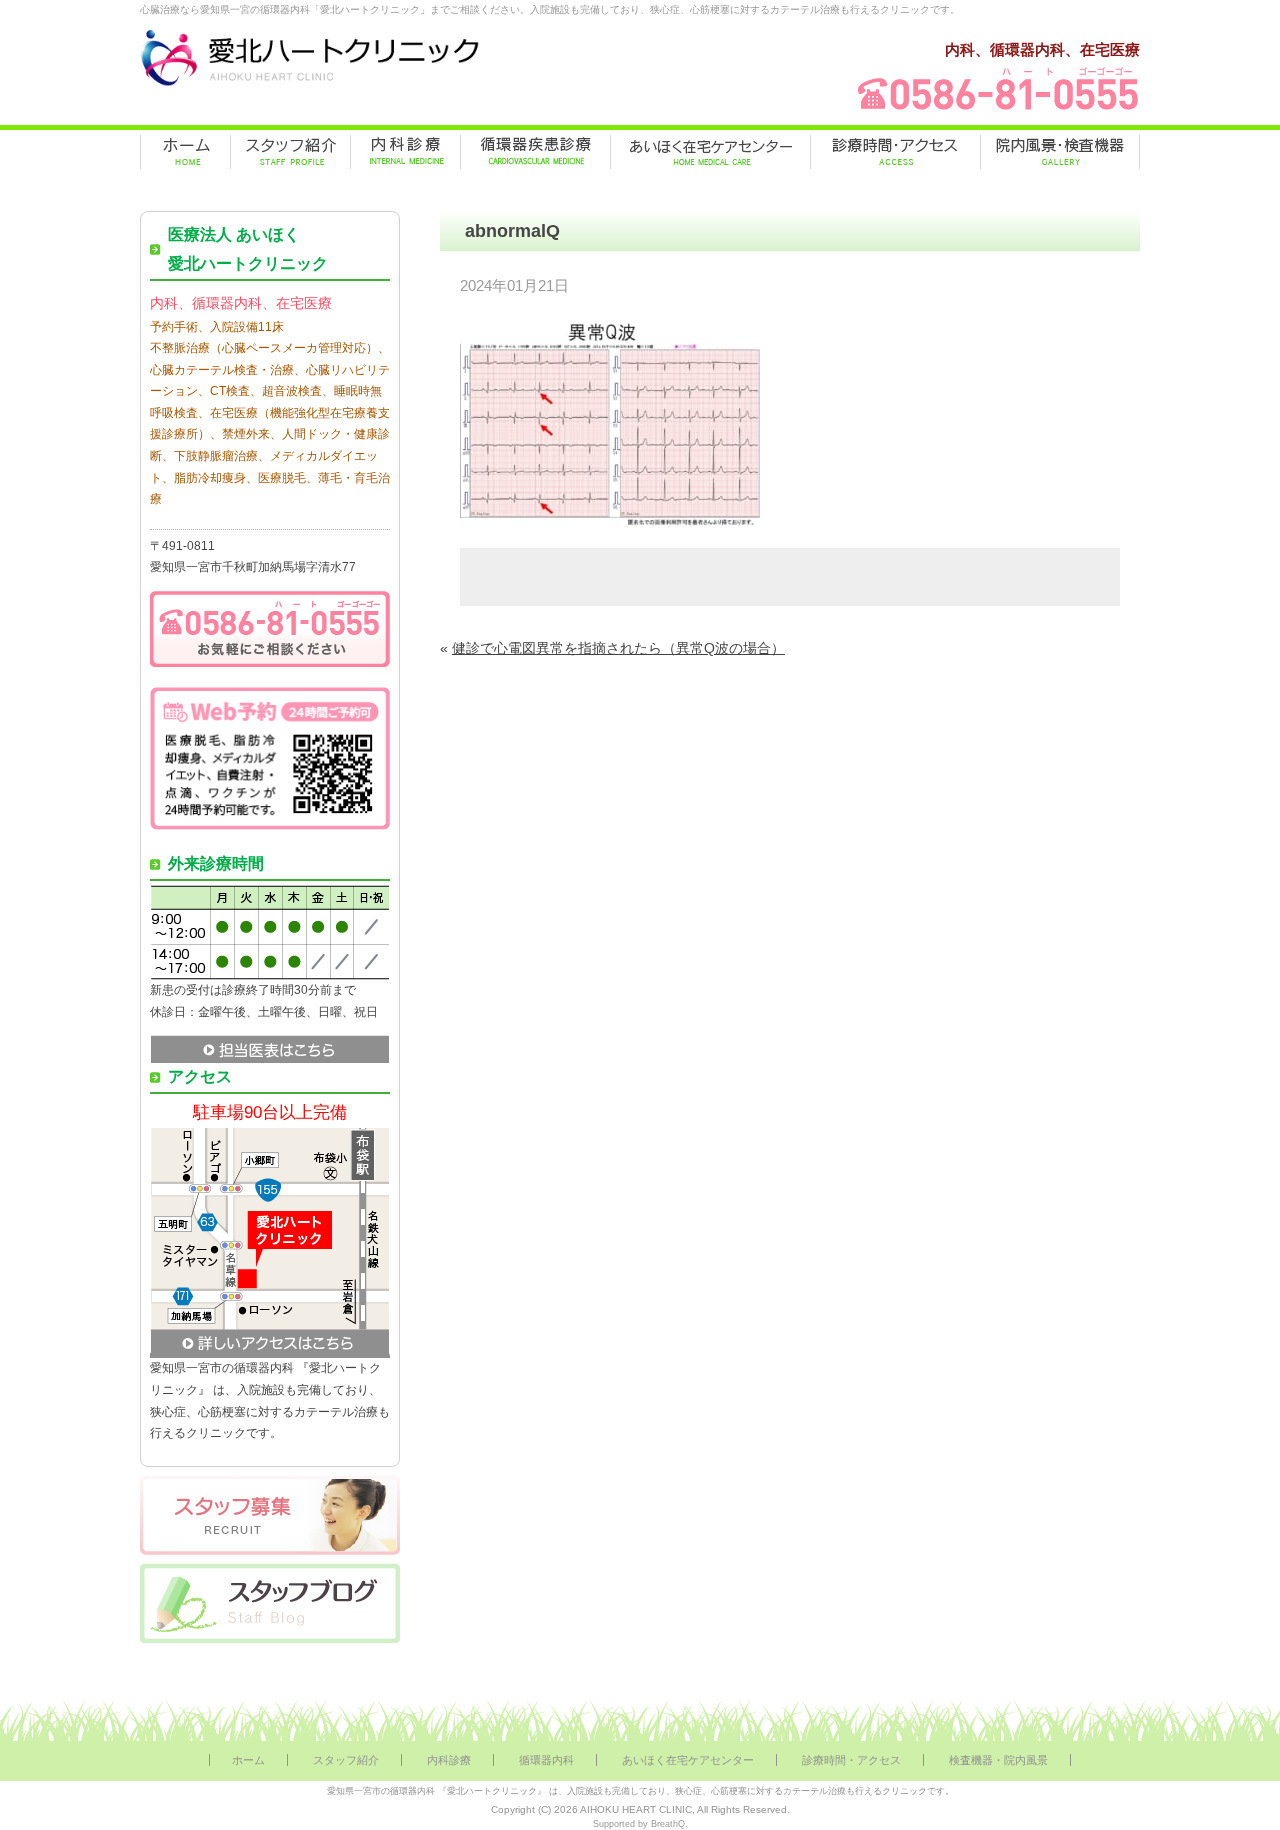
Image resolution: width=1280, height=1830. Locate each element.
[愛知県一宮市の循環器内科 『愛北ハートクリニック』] (310, 86)
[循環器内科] (535, 152)
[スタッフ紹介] (290, 152)
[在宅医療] (710, 152)
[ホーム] (185, 152)
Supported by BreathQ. (640, 1824)
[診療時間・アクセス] (895, 152)
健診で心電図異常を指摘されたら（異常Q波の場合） (618, 648)
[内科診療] (405, 152)
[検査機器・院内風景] (1060, 152)
